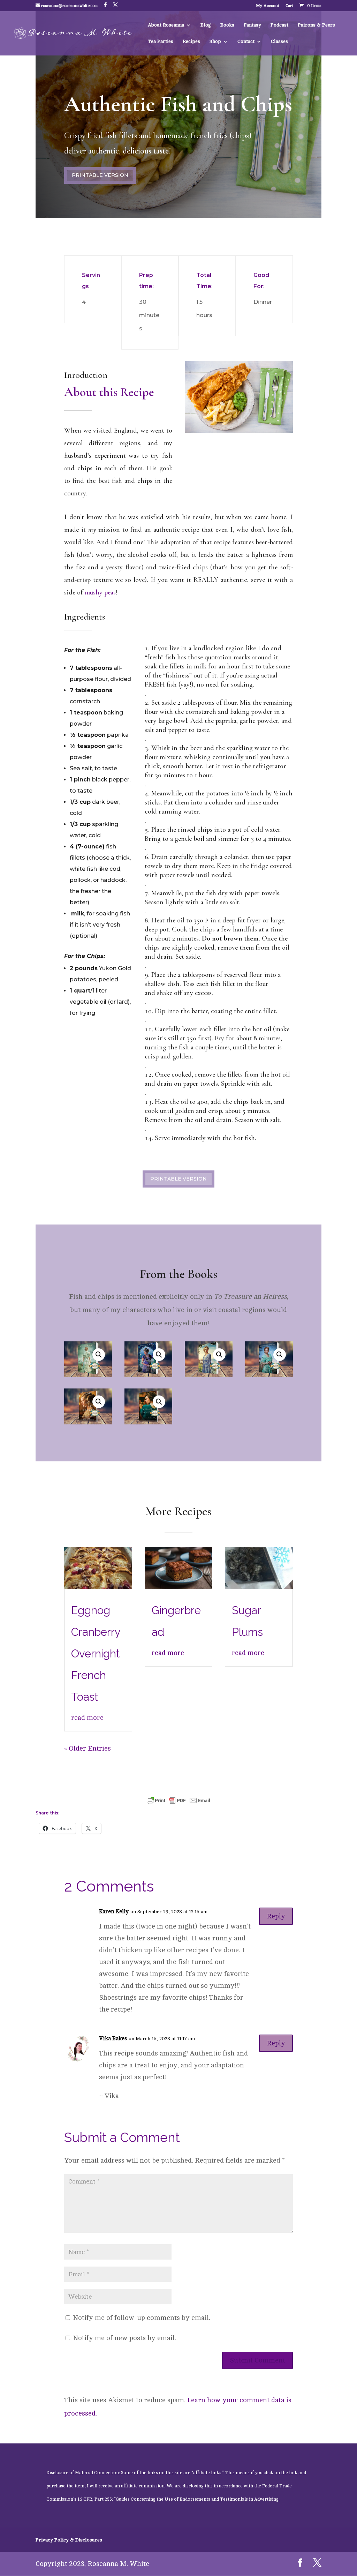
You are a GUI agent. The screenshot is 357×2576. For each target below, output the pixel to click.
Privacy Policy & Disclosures (69, 2540)
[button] (99, 1355)
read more (87, 1718)
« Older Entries (88, 1748)
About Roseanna (166, 25)
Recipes (191, 42)
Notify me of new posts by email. (124, 2338)
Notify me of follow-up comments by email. (142, 2318)
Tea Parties (161, 42)
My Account (268, 6)
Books (227, 25)
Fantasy (252, 25)
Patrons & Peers (316, 25)
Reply (276, 1916)
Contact (246, 42)
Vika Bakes (113, 2038)
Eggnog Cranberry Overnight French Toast (96, 1654)
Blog (206, 25)
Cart (289, 6)
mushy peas (100, 592)
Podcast (279, 25)
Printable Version (100, 175)
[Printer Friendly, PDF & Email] (178, 1799)
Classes (279, 42)
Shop (215, 42)
